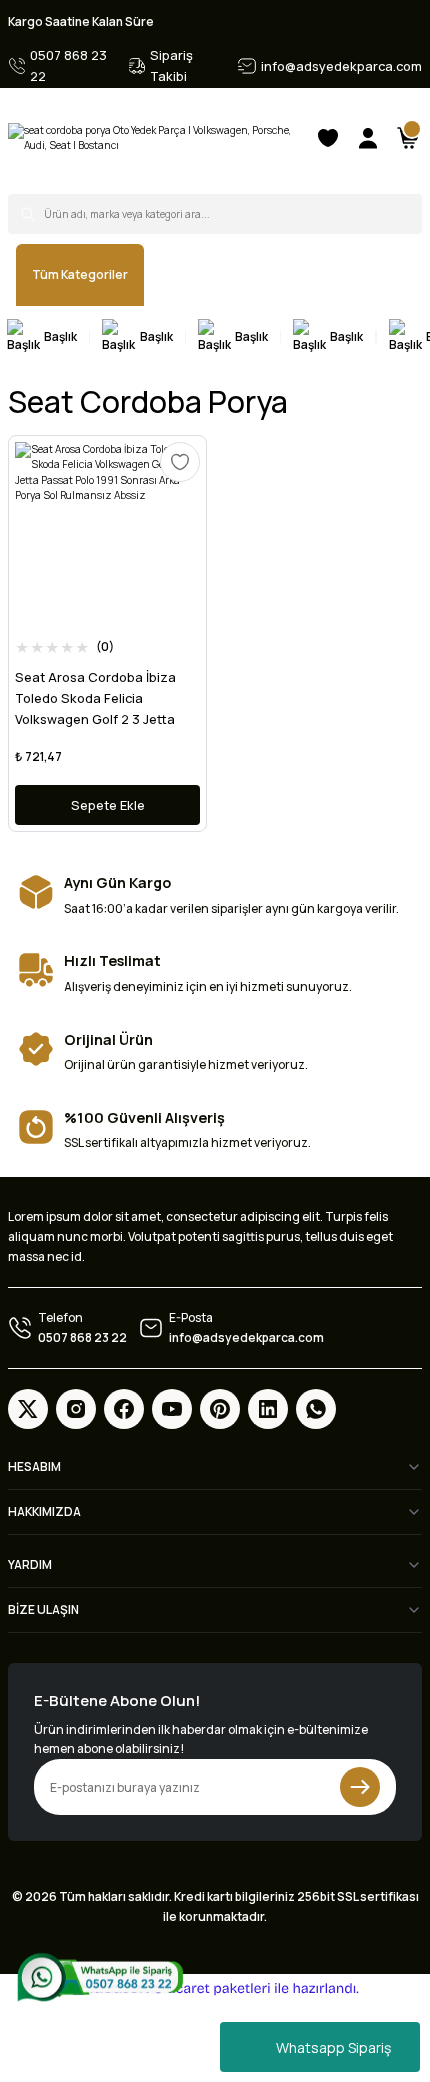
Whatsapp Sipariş (333, 2047)
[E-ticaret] (212, 1988)
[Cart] (408, 138)
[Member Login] (368, 138)
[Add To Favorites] (180, 462)
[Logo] (153, 138)
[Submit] (360, 1787)
